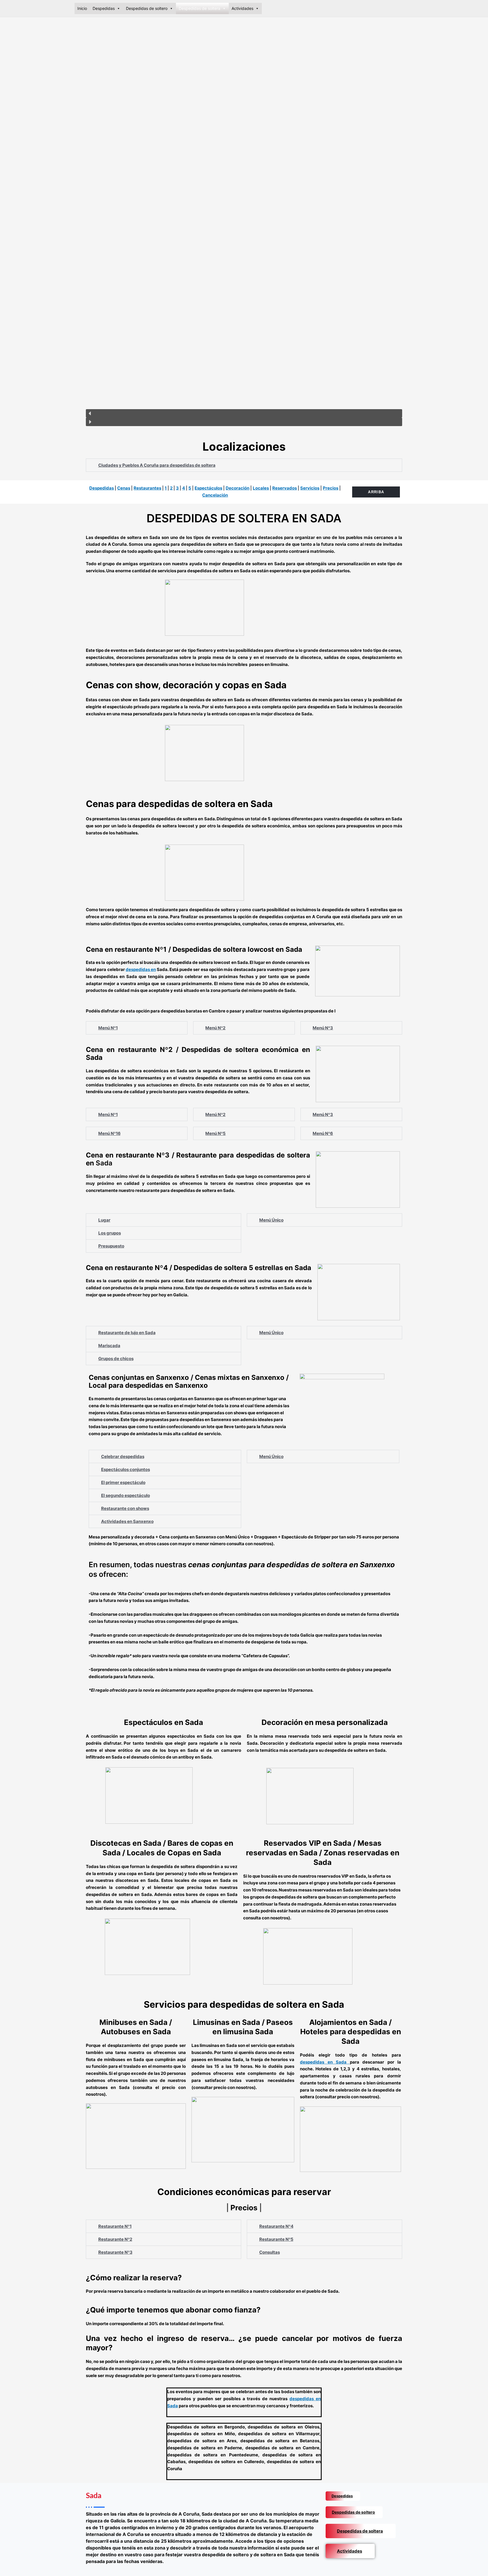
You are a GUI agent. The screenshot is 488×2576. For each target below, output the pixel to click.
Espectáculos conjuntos (126, 1469)
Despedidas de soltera (360, 2531)
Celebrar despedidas (123, 1456)
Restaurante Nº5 (276, 2239)
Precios (331, 488)
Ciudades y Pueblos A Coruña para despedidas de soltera (157, 465)
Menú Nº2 (215, 1028)
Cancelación (215, 495)
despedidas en (141, 969)
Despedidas (104, 8)
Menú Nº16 (109, 1133)
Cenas (124, 488)
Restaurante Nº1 (115, 2226)
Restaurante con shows (125, 1508)
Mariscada (109, 1346)
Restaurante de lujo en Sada (127, 1333)
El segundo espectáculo (126, 1495)
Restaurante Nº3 (115, 2252)
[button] (244, 413)
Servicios (310, 488)
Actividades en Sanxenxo (127, 1521)
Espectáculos (208, 488)
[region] (244, 225)
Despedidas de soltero (353, 2512)
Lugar (104, 1220)
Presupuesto (111, 1246)
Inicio (82, 8)
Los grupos (110, 1233)
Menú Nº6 (323, 1133)
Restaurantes (147, 488)
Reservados (285, 488)
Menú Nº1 (108, 1028)
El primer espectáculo (123, 1482)
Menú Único (271, 1220)
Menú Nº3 (323, 1028)
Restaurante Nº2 (115, 2239)
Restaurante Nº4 (276, 2226)
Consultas (270, 2252)
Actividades (349, 2551)
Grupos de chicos (116, 1359)
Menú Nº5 (215, 1133)
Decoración (238, 488)
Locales (261, 488)
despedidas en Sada (325, 2062)
